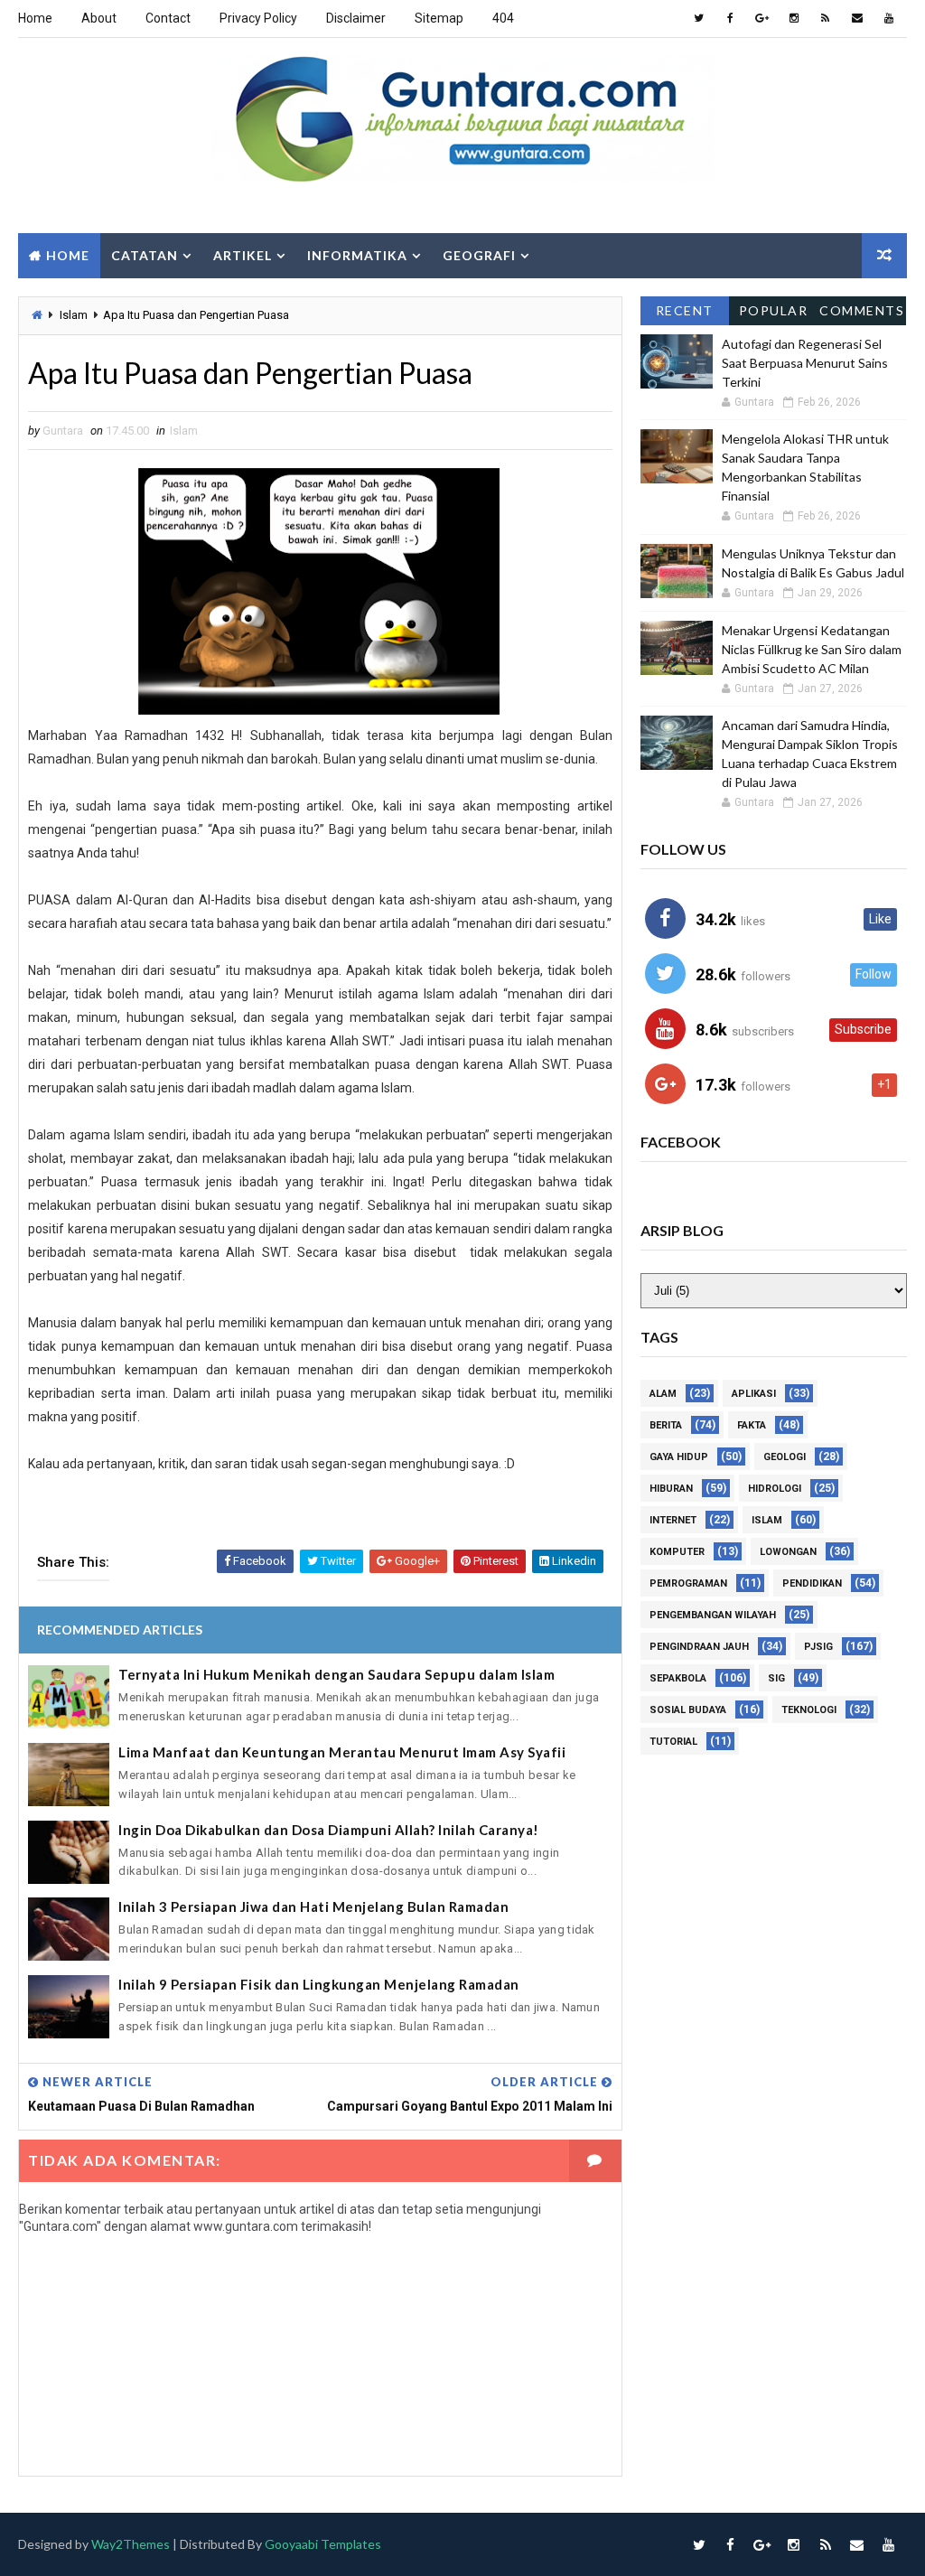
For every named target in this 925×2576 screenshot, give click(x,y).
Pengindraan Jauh (699, 1647)
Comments (862, 310)
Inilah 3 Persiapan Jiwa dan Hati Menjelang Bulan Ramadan (313, 1906)
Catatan (145, 255)
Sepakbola (678, 1678)
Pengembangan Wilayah (713, 1615)
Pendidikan (812, 1583)
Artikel (243, 255)
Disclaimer (356, 18)
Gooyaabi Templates (323, 2544)
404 (503, 18)
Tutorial (673, 1742)
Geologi (785, 1457)
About (99, 18)
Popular (774, 310)
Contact (168, 18)
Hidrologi (775, 1489)
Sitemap (439, 18)
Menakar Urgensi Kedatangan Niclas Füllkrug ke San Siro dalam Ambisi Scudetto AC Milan (812, 649)
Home (35, 18)
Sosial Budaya (688, 1710)
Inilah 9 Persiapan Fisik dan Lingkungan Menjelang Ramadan (319, 1984)
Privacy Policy (258, 18)
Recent (685, 310)
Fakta (752, 1425)
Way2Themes (131, 2544)
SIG (776, 1678)
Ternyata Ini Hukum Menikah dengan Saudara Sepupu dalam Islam (336, 1674)
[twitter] (699, 18)
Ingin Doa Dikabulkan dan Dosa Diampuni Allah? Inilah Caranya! (329, 1830)
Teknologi (809, 1710)
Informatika (357, 255)
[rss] (826, 18)
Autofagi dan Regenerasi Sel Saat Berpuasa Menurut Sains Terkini (805, 363)
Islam (74, 315)
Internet (673, 1520)
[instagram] (794, 18)
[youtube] (889, 18)
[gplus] (762, 18)
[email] (857, 18)
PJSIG (818, 1647)
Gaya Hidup (679, 1457)
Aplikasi (754, 1394)
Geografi (479, 255)
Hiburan (671, 1489)
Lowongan (788, 1552)
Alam (663, 1394)
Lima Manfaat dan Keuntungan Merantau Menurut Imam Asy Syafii (342, 1752)
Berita (666, 1425)
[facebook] (731, 18)
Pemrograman (688, 1583)
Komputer (677, 1552)
